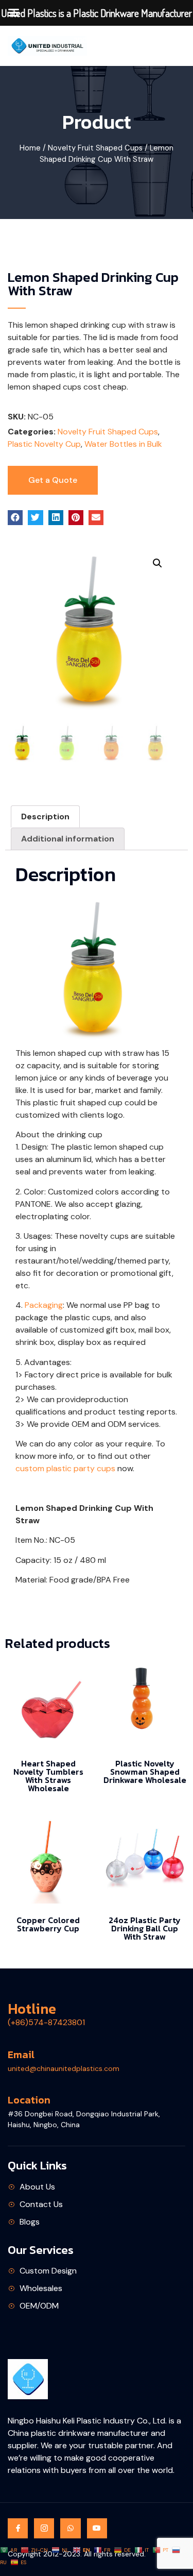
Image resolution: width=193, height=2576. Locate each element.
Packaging (44, 1305)
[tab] (45, 817)
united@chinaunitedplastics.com (64, 2068)
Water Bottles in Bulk (123, 444)
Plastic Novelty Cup (44, 444)
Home (30, 148)
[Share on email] (96, 518)
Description (45, 816)
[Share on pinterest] (76, 518)
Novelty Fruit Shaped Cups (95, 148)
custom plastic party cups (65, 1468)
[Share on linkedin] (56, 518)
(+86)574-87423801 (46, 2022)
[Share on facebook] (15, 518)
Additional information (68, 839)
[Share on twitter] (35, 518)
